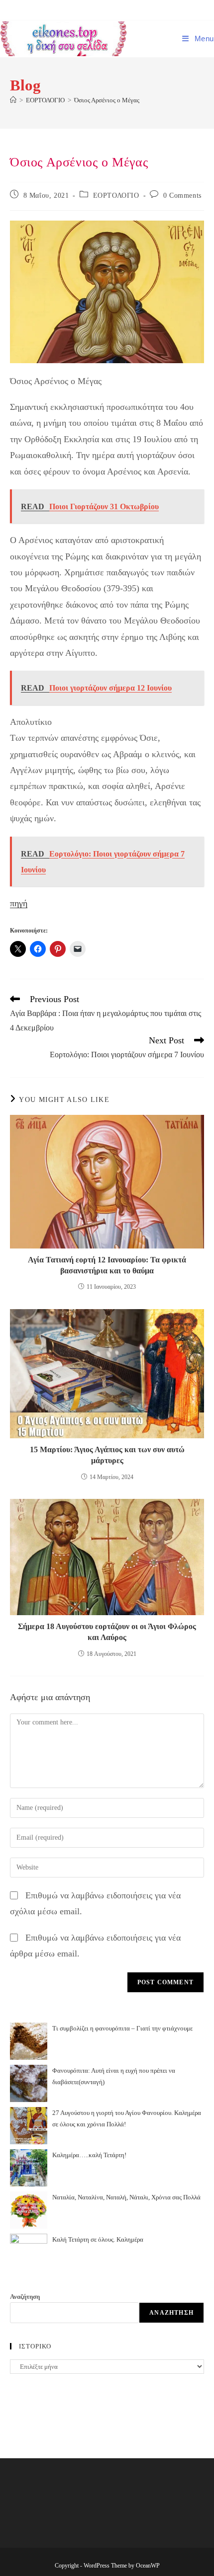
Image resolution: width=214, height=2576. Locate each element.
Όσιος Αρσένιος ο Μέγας (107, 100)
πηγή (19, 903)
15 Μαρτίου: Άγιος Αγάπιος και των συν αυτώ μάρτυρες (107, 1455)
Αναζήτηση (25, 2297)
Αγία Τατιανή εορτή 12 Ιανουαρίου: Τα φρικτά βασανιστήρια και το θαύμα (107, 1265)
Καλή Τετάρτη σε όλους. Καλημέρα (98, 2239)
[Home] (13, 100)
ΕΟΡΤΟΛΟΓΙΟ (116, 195)
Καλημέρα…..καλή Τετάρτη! (89, 2155)
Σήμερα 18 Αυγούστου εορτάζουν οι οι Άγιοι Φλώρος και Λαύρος (107, 1632)
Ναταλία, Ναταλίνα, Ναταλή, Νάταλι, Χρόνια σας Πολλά (126, 2197)
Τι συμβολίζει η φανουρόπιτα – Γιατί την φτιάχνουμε (122, 2028)
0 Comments (182, 195)
